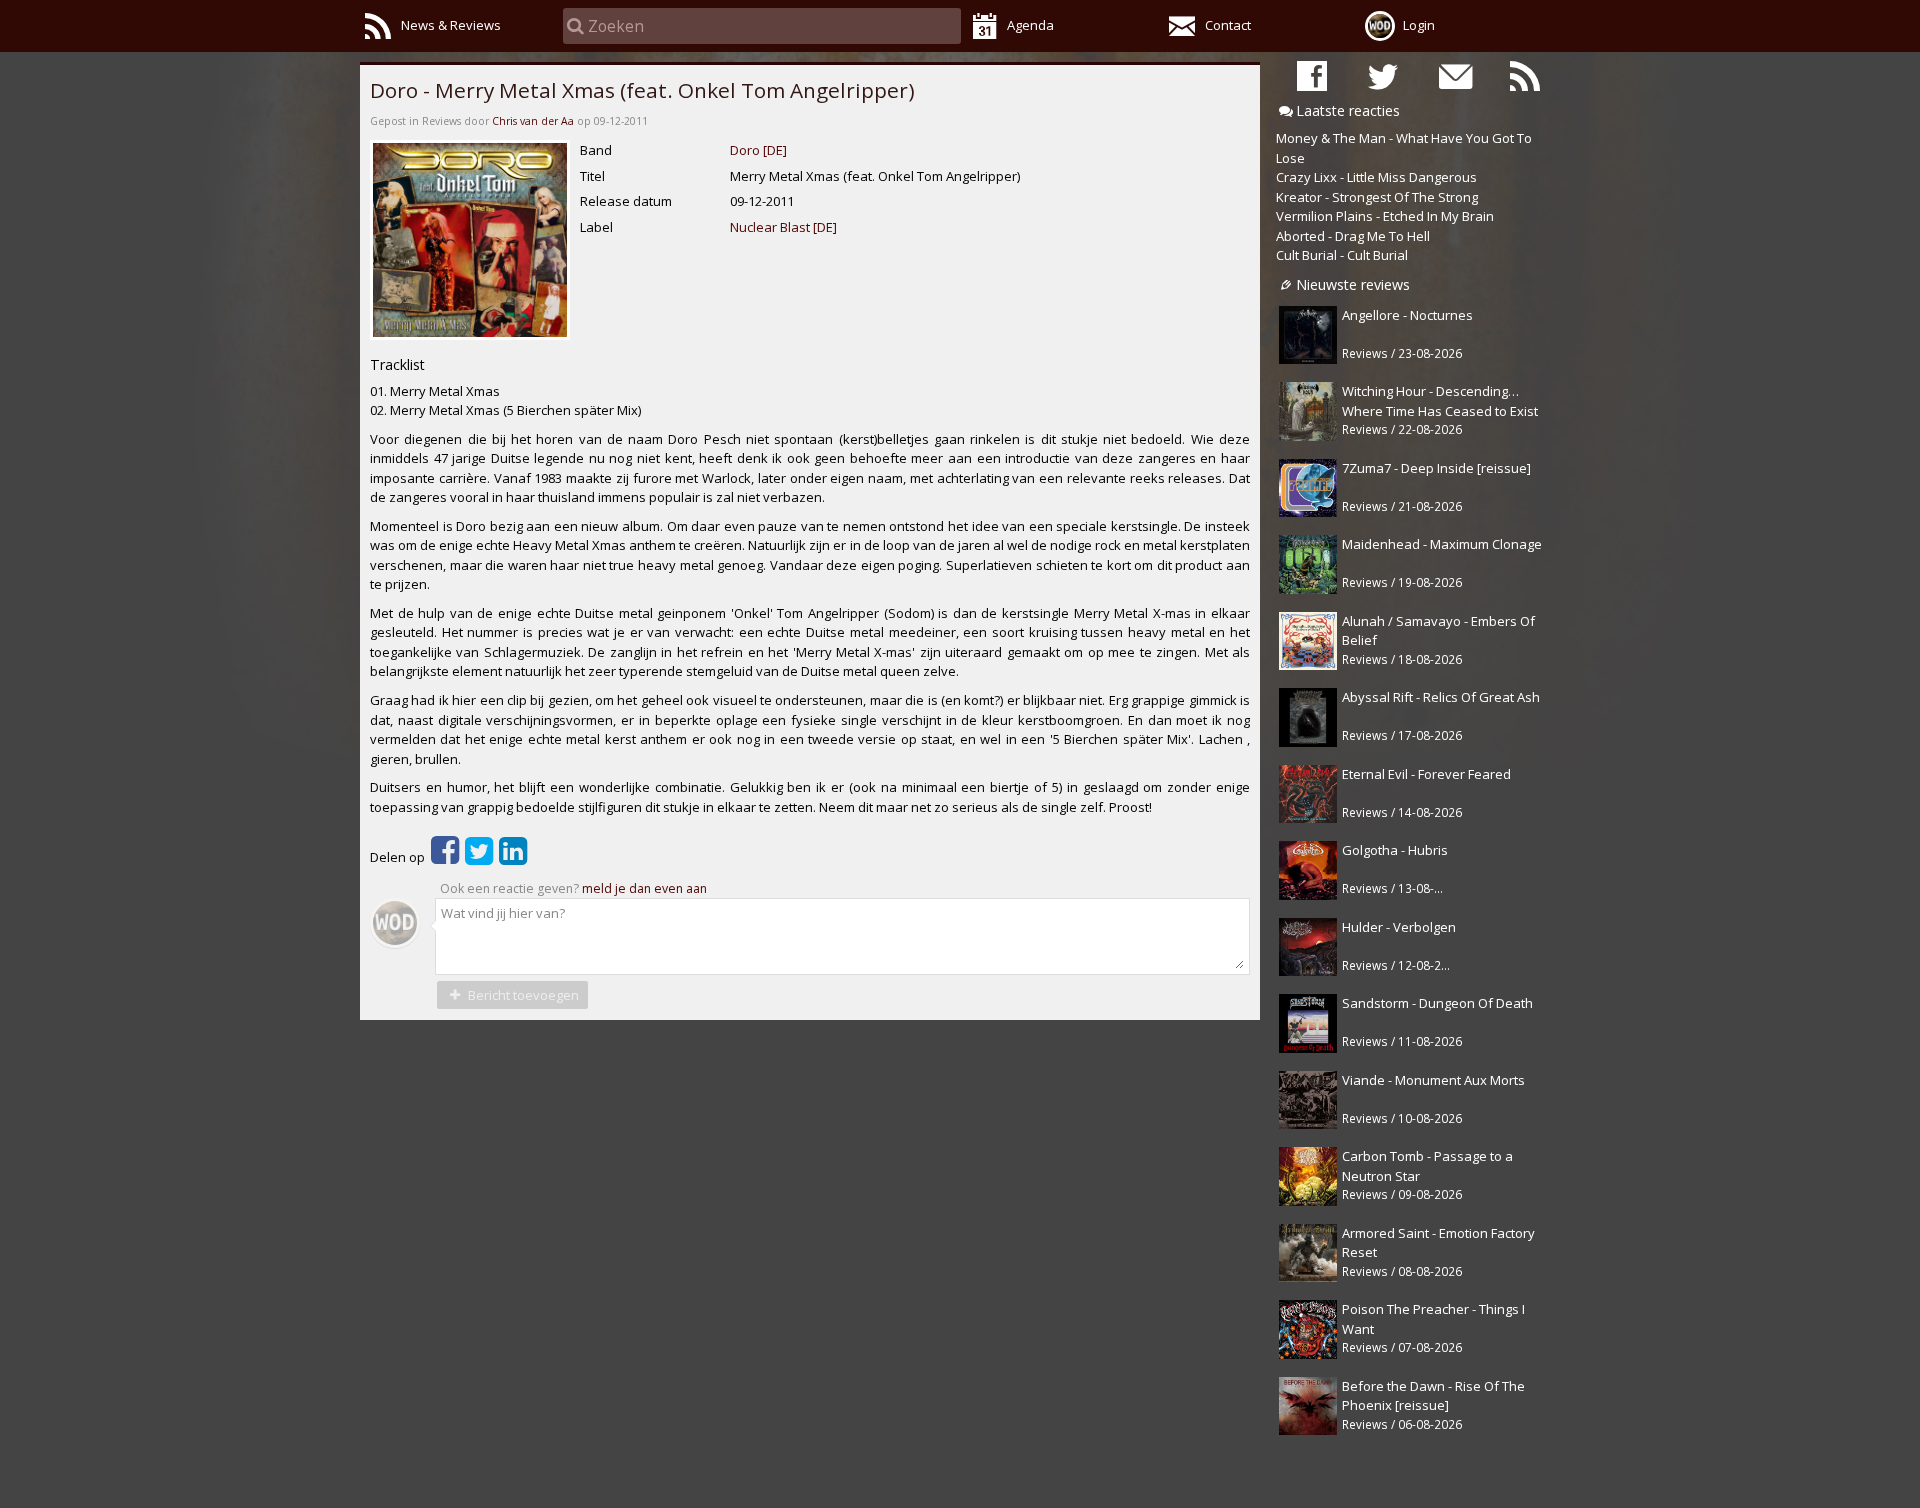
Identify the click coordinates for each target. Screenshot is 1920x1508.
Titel (592, 176)
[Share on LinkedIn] (513, 857)
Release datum (626, 201)
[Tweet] (479, 857)
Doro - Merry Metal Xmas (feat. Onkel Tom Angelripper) (642, 90)
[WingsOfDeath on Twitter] (1383, 75)
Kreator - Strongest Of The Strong (1377, 197)
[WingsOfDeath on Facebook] (1312, 75)
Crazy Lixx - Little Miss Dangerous (1376, 177)
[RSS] (1525, 75)
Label (596, 227)
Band (596, 150)
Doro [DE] (758, 150)
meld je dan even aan (644, 888)
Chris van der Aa (533, 121)
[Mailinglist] (1454, 75)
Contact (1228, 25)
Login (1419, 25)
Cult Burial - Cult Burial (1342, 255)
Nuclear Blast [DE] (783, 227)
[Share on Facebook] (445, 857)
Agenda (1030, 25)
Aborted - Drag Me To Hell (1353, 236)
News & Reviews (451, 25)
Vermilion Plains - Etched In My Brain (1385, 216)
